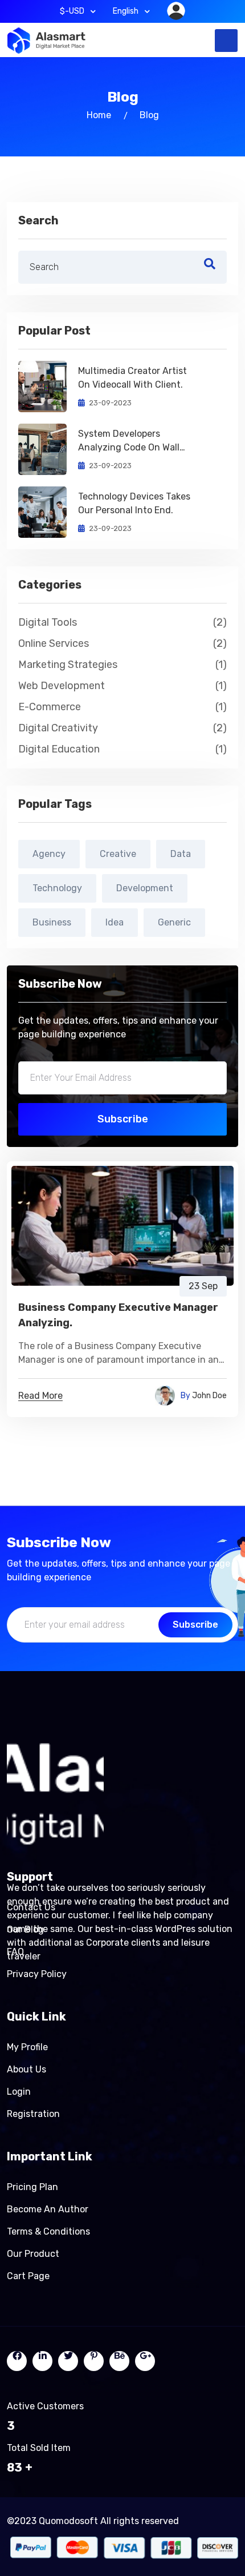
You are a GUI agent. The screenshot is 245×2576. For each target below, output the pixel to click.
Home (99, 115)
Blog (149, 115)
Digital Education (122, 749)
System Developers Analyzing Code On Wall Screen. (129, 441)
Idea (115, 922)
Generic (174, 922)
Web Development (122, 686)
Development (145, 888)
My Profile (27, 2047)
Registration (33, 2114)
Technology (57, 888)
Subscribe (123, 1119)
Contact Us (31, 1907)
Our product (33, 2254)
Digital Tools (122, 622)
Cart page (28, 2276)
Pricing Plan (32, 2187)
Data (181, 854)
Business (52, 922)
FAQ (15, 1952)
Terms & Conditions (48, 2231)
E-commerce (122, 707)
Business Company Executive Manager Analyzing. (118, 1315)
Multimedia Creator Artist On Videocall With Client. (132, 378)
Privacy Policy (37, 1974)
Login (19, 2092)
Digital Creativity (122, 728)
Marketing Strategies (122, 665)
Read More (40, 1396)
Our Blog (25, 1929)
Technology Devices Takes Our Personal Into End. (134, 503)
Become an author (48, 2209)
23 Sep (203, 1286)
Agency (49, 854)
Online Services (122, 643)
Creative (118, 854)
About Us (26, 2069)
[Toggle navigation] (226, 41)
